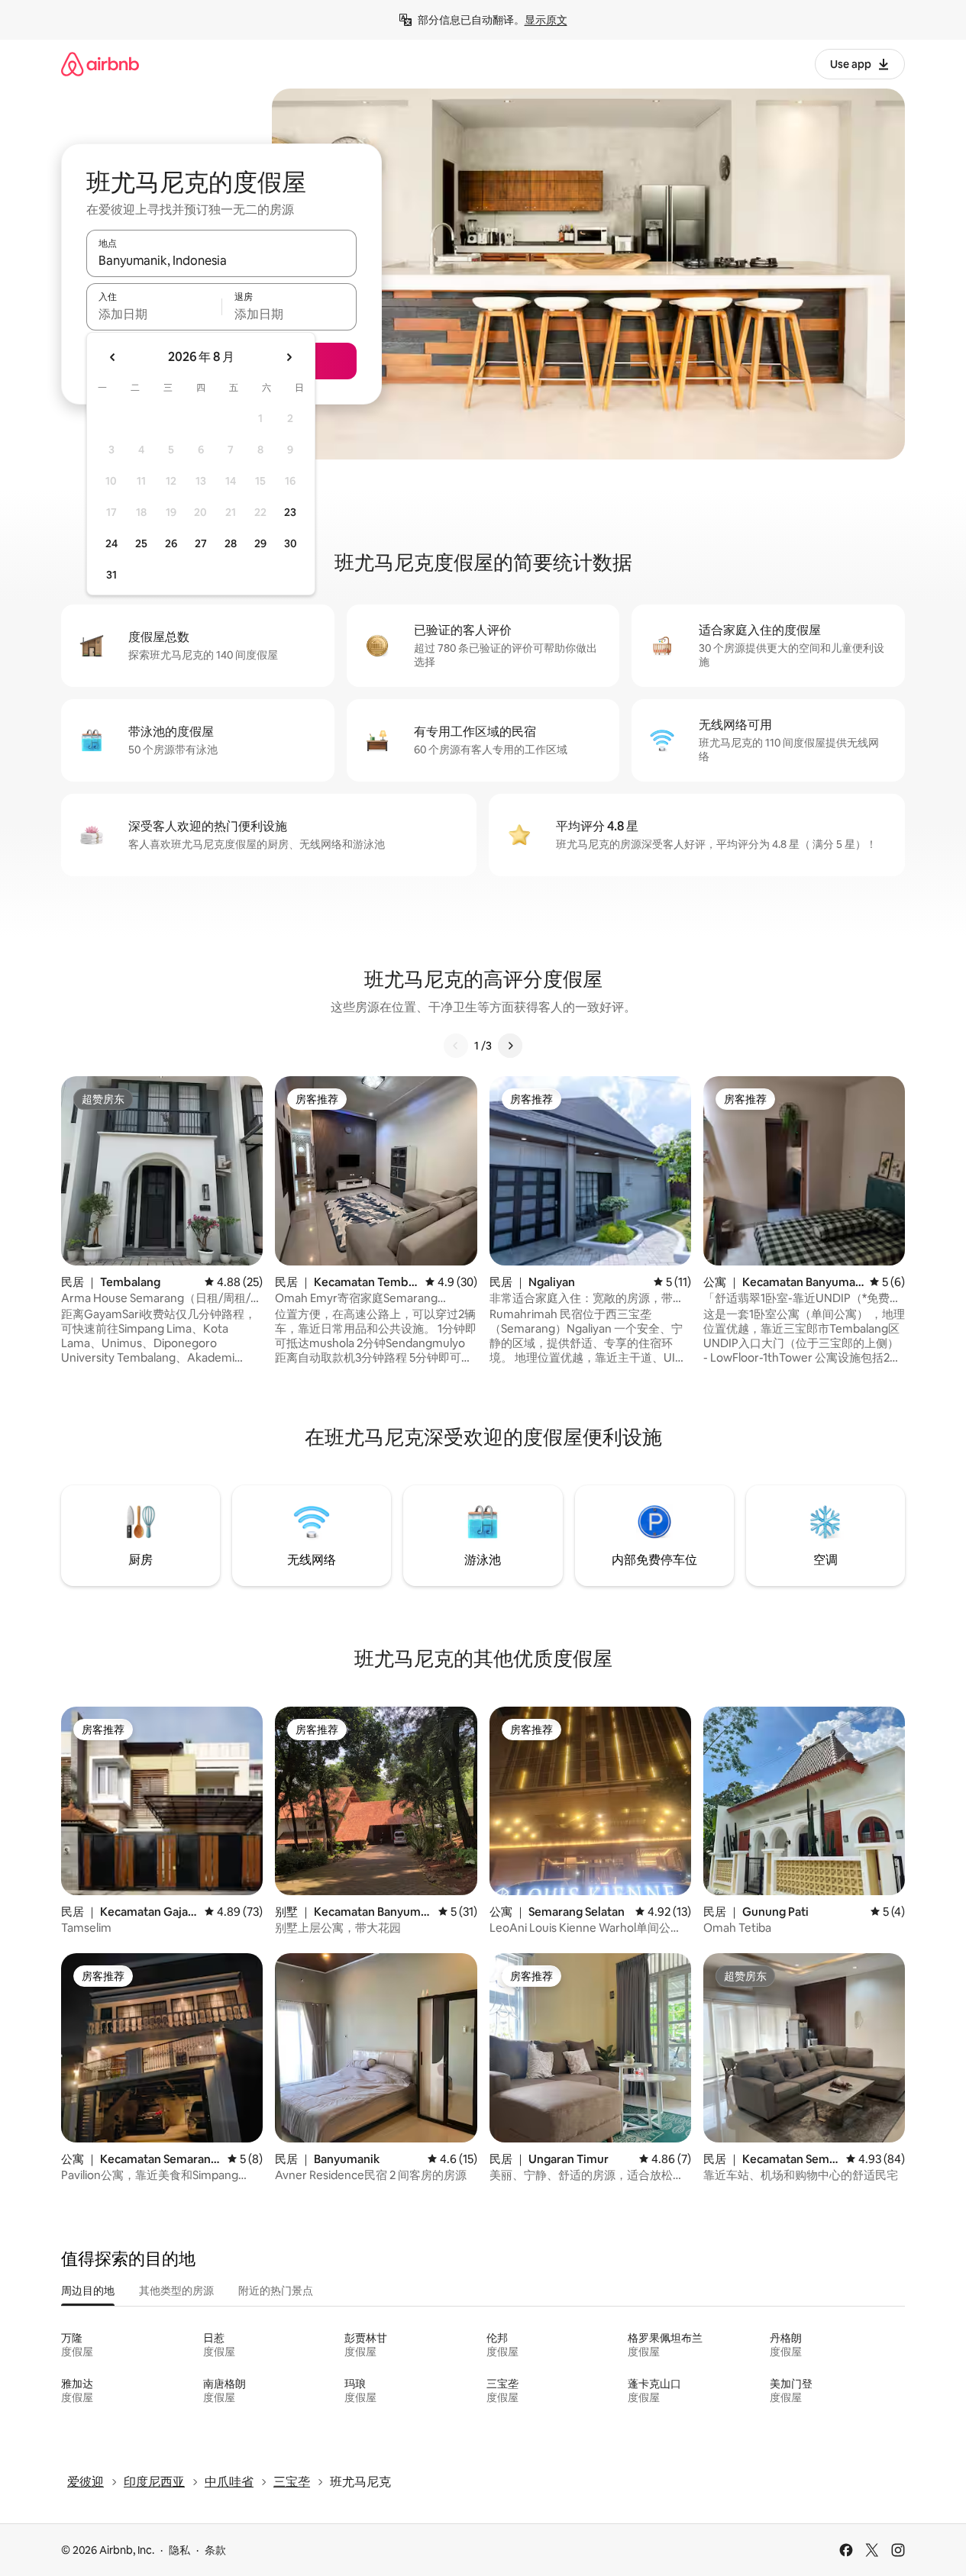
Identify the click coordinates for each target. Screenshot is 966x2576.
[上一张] (456, 1046)
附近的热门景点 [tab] (276, 2291)
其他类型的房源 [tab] (176, 2291)
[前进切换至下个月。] (289, 357)
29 (260, 543)
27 (201, 543)
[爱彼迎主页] (100, 64)
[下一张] (510, 1046)
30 (291, 543)
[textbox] (154, 314)
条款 (215, 2550)
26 (171, 543)
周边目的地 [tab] (88, 2291)
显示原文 (546, 20)
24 (111, 543)
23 (290, 512)
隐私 (179, 2550)
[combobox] (221, 260)
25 (141, 543)
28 (231, 543)
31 (111, 575)
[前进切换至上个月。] (113, 357)
